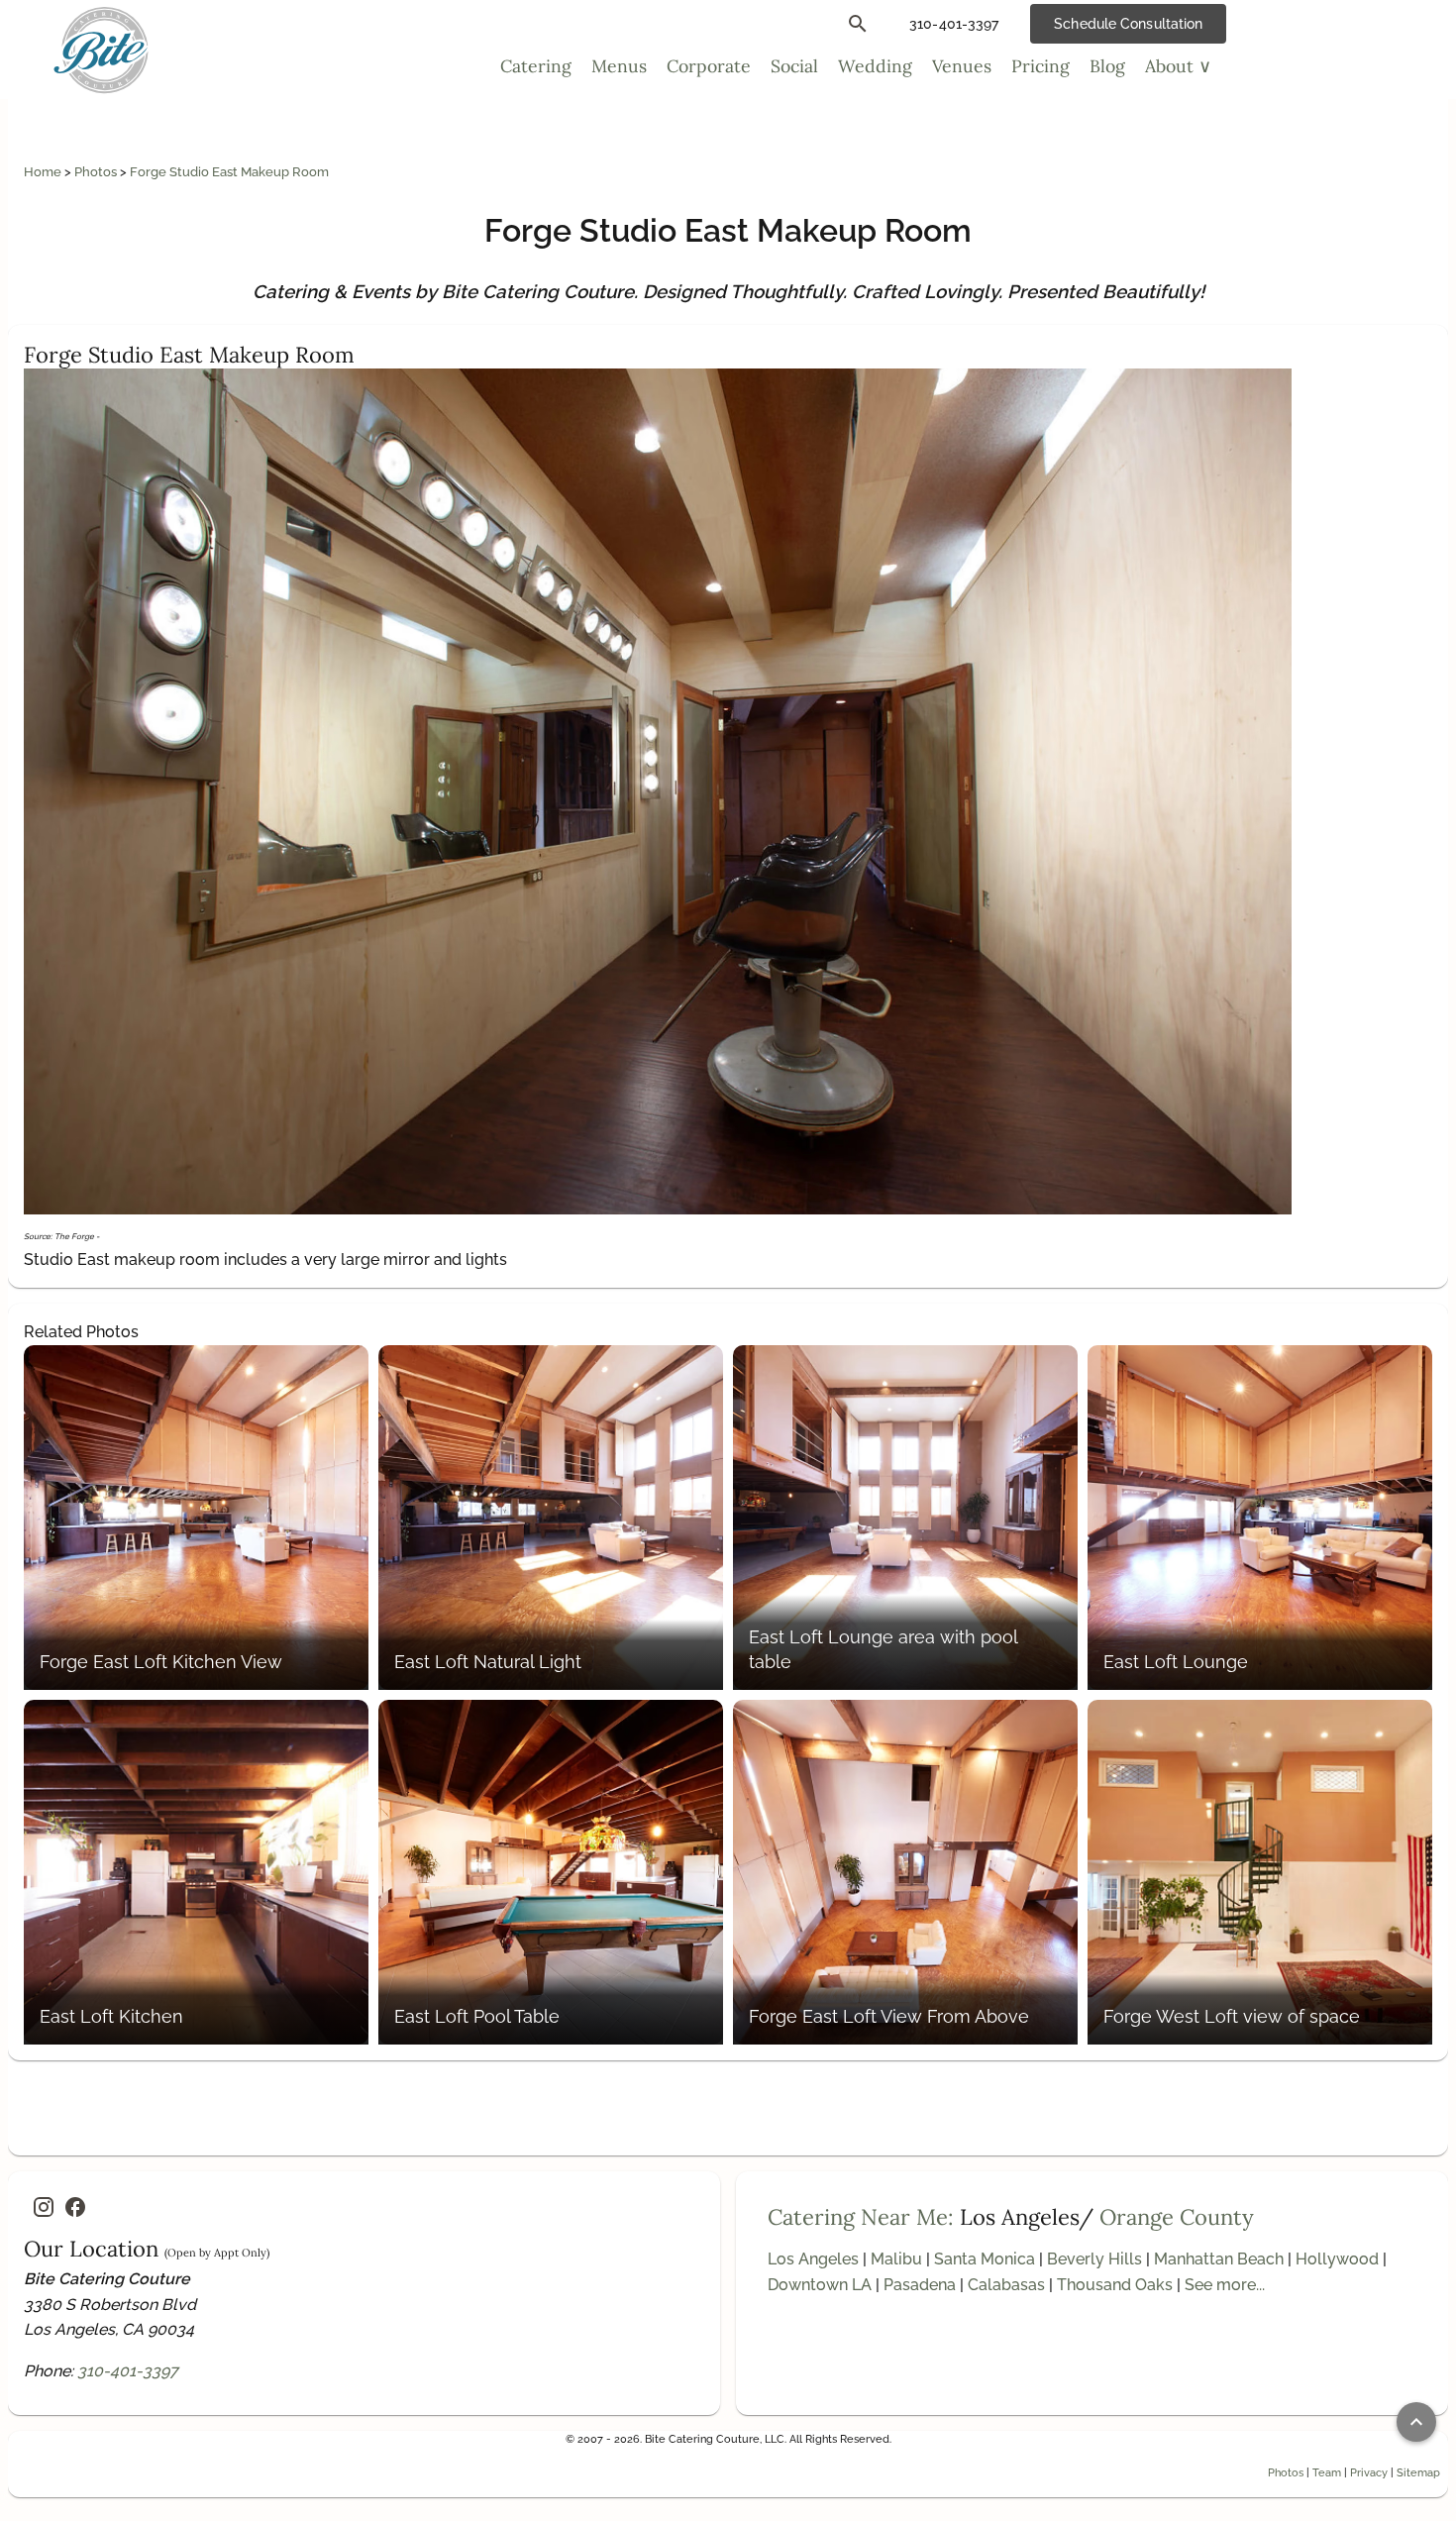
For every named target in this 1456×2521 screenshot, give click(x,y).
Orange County (1177, 2217)
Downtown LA (820, 2285)
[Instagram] (44, 2207)
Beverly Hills (1094, 2259)
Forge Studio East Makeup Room (229, 172)
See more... (1225, 2285)
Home (44, 172)
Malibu (896, 2259)
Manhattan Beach (1219, 2259)
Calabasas (1006, 2285)
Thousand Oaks (1115, 2285)
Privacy (1369, 2472)
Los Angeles (813, 2259)
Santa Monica (985, 2259)
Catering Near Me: (861, 2217)
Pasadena (920, 2285)
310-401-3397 (128, 2371)
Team (1327, 2472)
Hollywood (1337, 2259)
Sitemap (1418, 2472)
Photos (97, 172)
